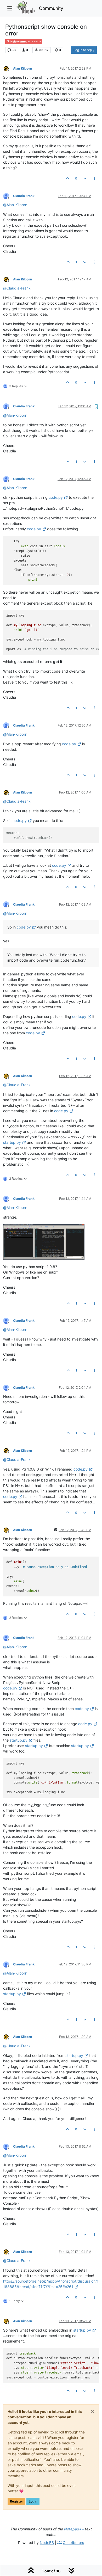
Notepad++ (74, 2529)
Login (33, 2501)
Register (16, 2501)
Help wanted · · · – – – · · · (25, 42)
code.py (56, 497)
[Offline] (8, 68)
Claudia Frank (24, 196)
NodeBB (47, 2543)
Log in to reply (84, 50)
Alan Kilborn (23, 68)
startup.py (12, 1142)
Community (51, 8)
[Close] (93, 2412)
